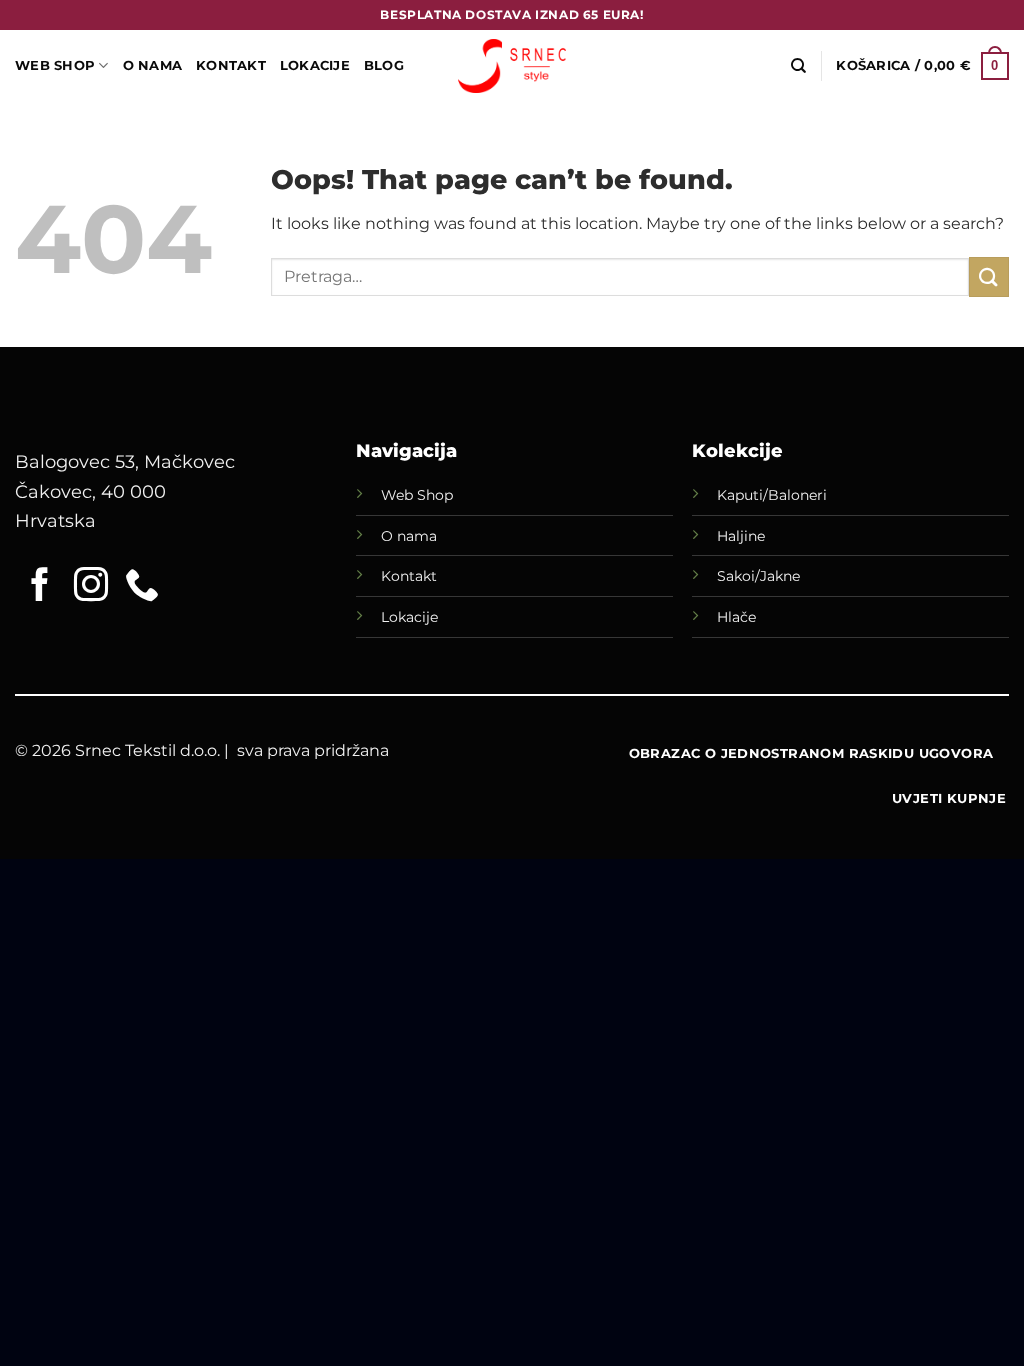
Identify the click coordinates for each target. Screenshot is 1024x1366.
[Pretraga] (798, 66)
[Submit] (989, 276)
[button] (922, 66)
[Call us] (142, 587)
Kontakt (231, 65)
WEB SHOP (55, 65)
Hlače (736, 617)
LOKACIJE (315, 65)
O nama (409, 536)
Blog (384, 65)
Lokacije (409, 617)
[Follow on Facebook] (40, 587)
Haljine (741, 536)
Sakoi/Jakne (758, 576)
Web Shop (417, 495)
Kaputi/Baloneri (772, 495)
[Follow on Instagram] (91, 587)
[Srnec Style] (512, 65)
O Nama (153, 65)
